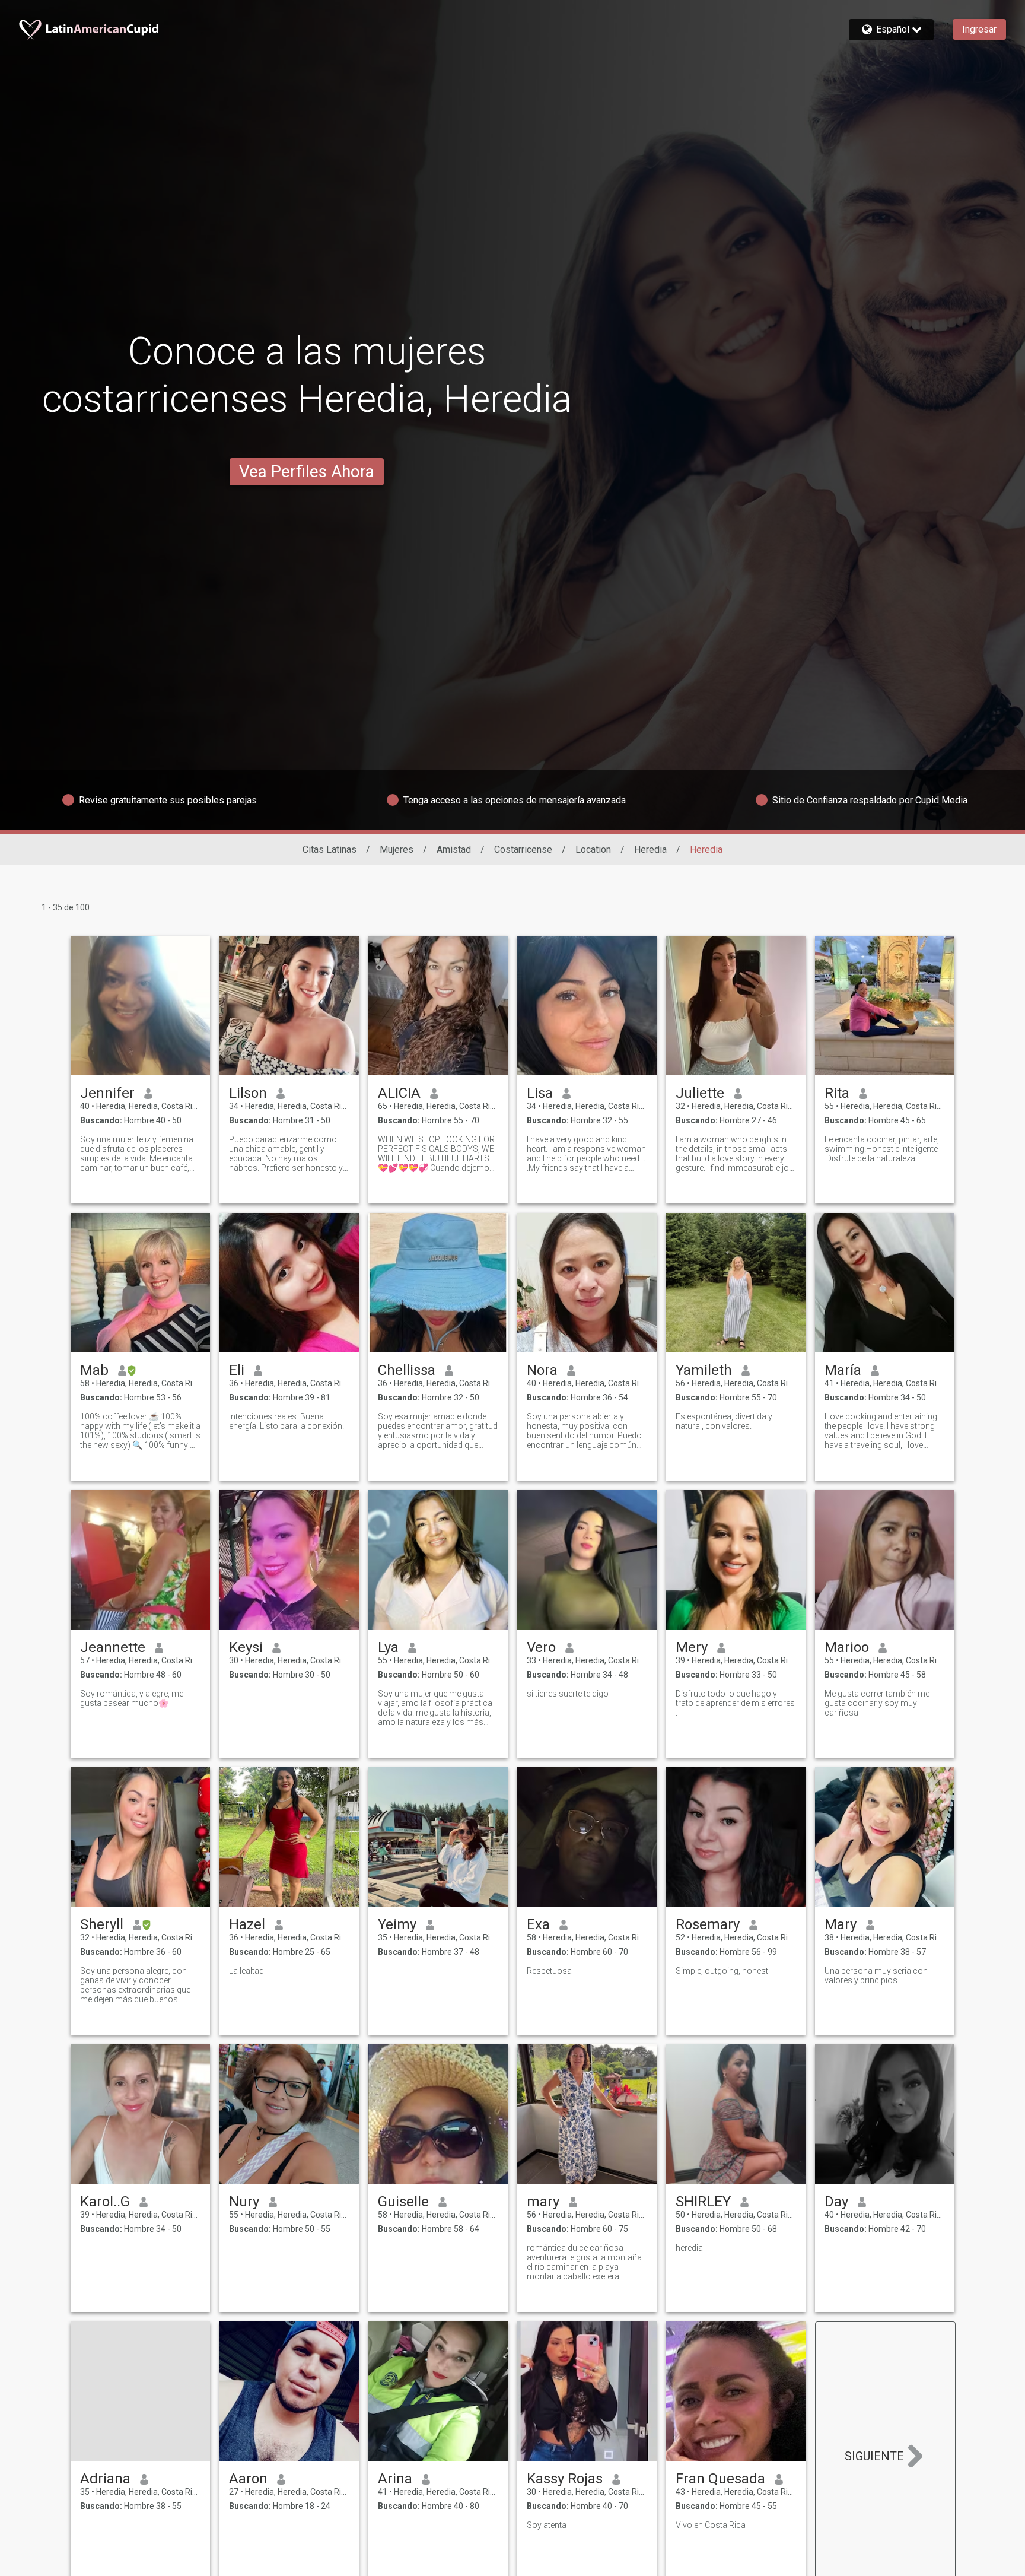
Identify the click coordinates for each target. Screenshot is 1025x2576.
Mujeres (397, 849)
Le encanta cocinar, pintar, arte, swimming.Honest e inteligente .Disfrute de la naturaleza (882, 1149)
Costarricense (523, 849)
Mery (692, 1647)
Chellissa (407, 1370)
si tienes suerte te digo (568, 1694)
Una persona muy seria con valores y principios (876, 1975)
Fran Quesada (720, 2479)
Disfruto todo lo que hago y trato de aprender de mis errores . (735, 1703)
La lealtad (246, 1971)
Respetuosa (549, 1971)
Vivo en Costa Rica (711, 2525)
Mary (841, 1924)
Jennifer (107, 1093)
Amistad (454, 849)
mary (543, 2202)
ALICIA (399, 1093)
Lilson (248, 1093)
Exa (538, 1924)
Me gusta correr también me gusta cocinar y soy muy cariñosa (877, 1703)
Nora (542, 1370)
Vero (541, 1647)
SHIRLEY (703, 2202)
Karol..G (105, 2202)
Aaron (248, 2479)
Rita (837, 1093)
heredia (689, 2248)
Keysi (246, 1647)
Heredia (650, 849)
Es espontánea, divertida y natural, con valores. (724, 1421)
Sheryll (102, 1924)
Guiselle (403, 2202)
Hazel (247, 1924)
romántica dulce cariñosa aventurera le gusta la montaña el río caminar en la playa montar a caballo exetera (584, 2262)
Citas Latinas (330, 849)
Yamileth (704, 1370)
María (843, 1370)
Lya (388, 1647)
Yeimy (397, 1924)
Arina (395, 2479)
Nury (244, 2202)
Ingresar (979, 29)
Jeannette (113, 1647)
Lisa (540, 1093)
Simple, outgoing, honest (722, 1971)
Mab (94, 1370)
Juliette (700, 1093)
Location (593, 849)
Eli (237, 1370)
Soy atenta (547, 2525)
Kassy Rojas (565, 2479)
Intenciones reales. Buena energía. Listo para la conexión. (287, 1421)
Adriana (105, 2479)
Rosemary (708, 1924)
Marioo (847, 1647)
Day (836, 2202)
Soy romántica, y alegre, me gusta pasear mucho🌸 (132, 1698)
